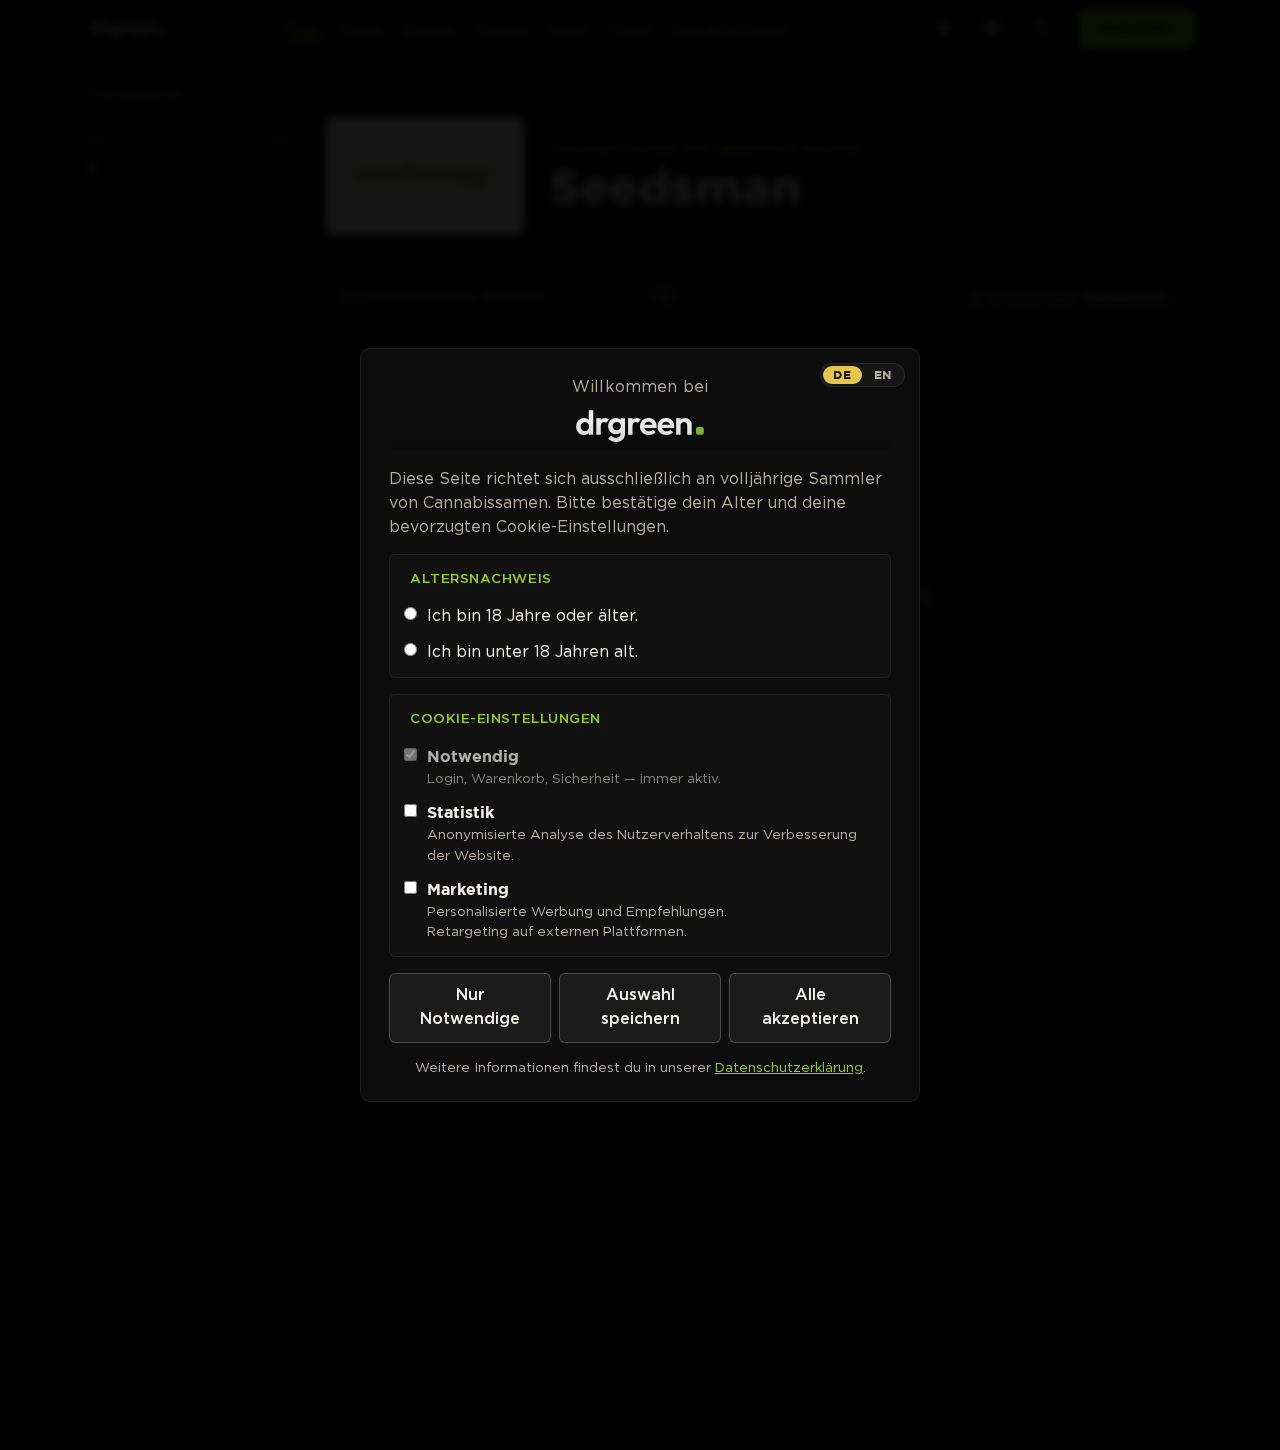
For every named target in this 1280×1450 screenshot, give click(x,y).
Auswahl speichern (640, 1007)
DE (842, 374)
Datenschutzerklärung (789, 1067)
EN (883, 374)
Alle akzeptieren (810, 1007)
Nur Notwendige (470, 1007)
